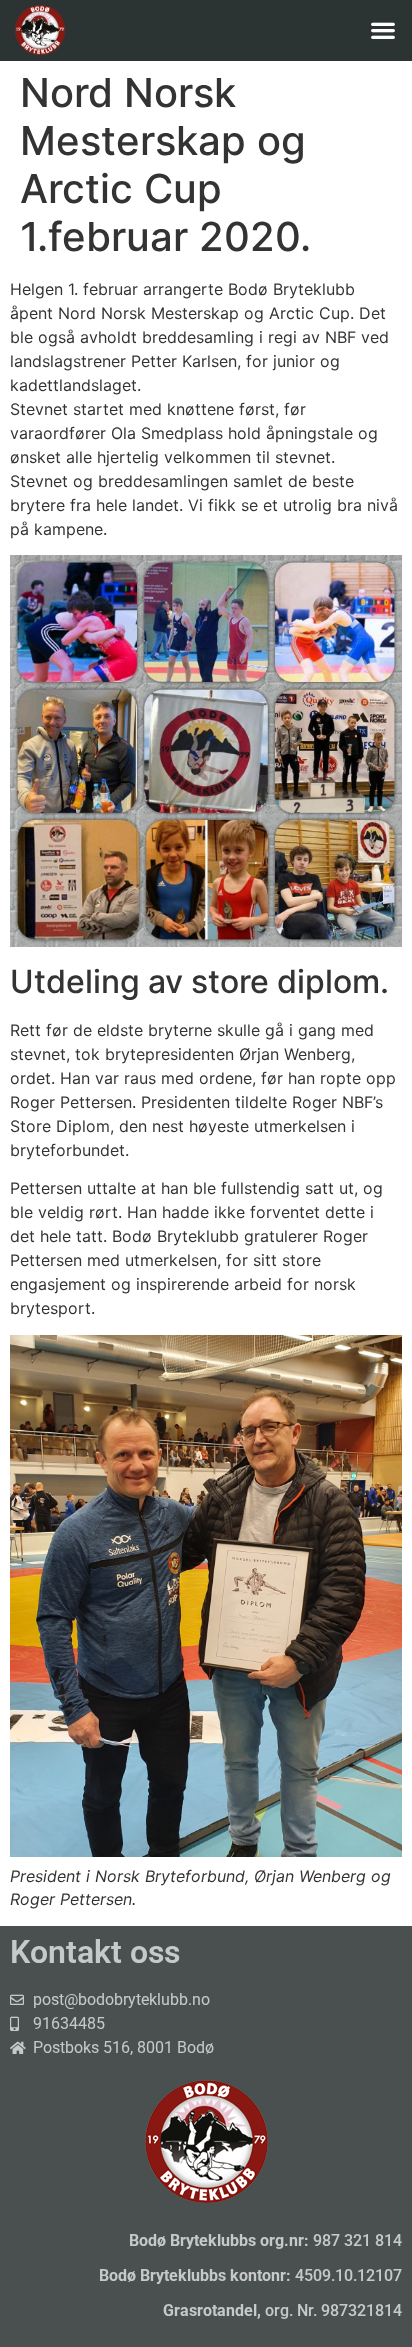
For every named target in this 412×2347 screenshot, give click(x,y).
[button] (382, 29)
